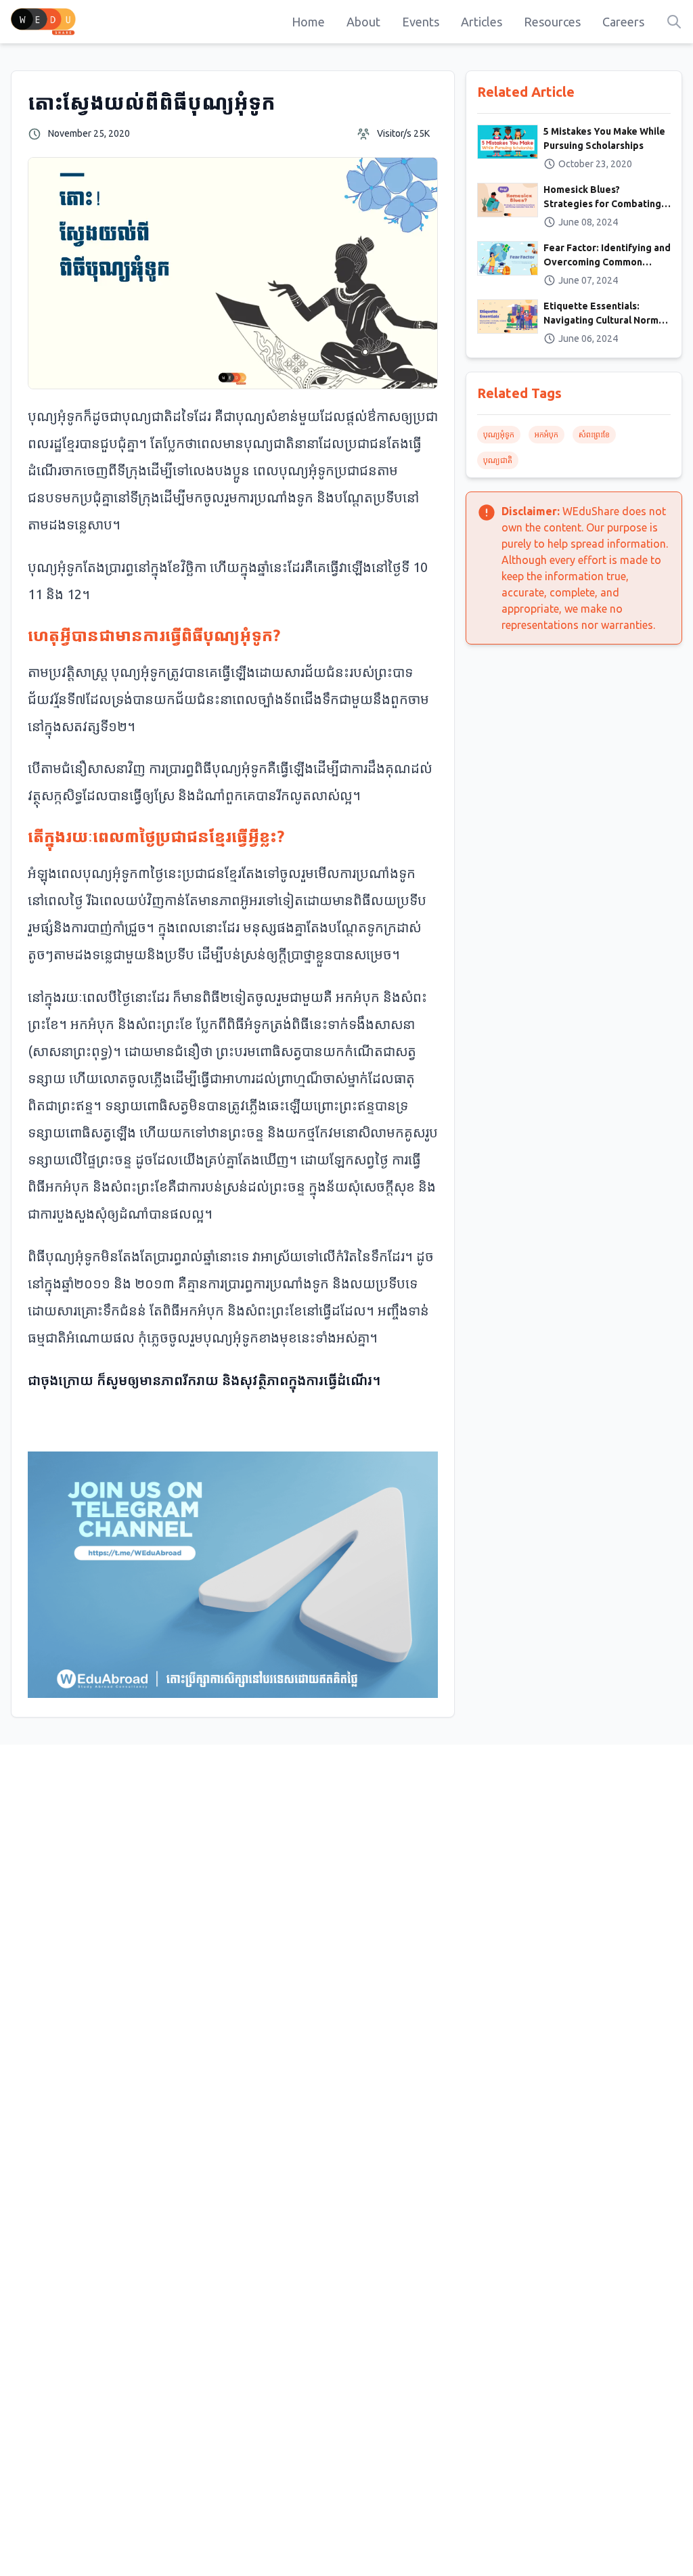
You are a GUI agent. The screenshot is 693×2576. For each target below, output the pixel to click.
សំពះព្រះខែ (594, 434)
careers (623, 22)
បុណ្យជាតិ (498, 460)
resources (552, 22)
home (308, 22)
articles (482, 22)
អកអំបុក (546, 434)
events (421, 22)
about (363, 22)
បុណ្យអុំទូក (499, 434)
